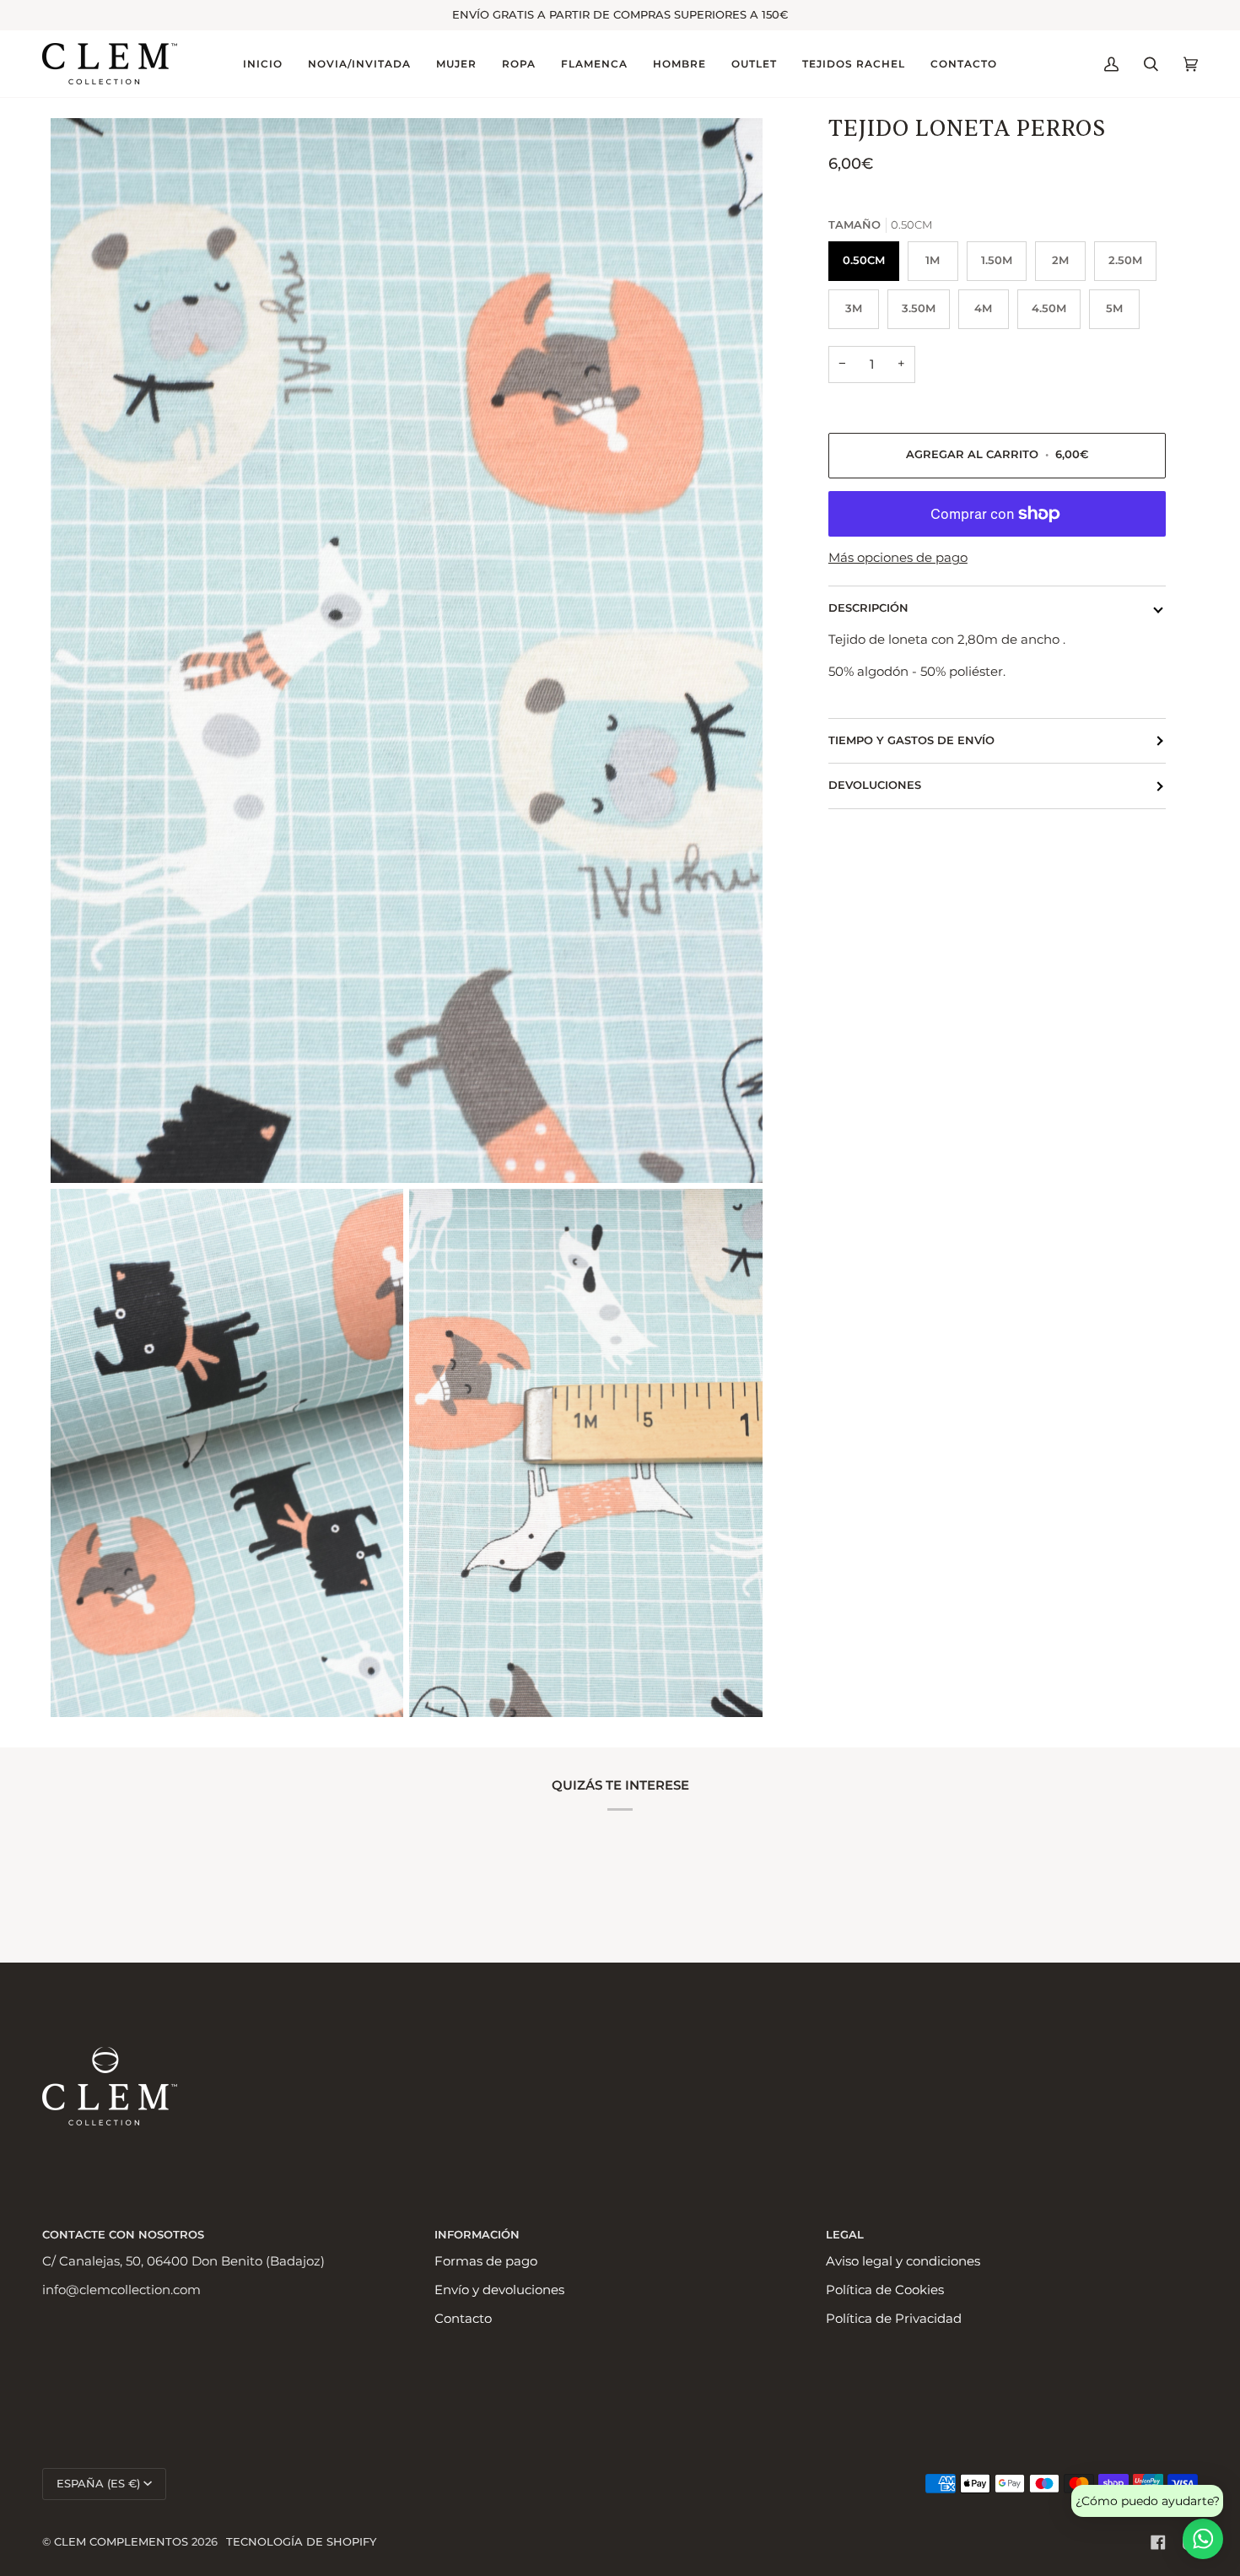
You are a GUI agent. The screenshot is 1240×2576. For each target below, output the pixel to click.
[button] (359, 64)
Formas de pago (486, 2261)
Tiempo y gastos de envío (911, 740)
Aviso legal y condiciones (903, 2261)
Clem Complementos (121, 2542)
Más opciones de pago (898, 558)
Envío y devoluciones (499, 2290)
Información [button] (477, 2235)
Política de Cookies (885, 2290)
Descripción (868, 608)
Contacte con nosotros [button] (123, 2235)
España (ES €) (98, 2484)
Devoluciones (875, 785)
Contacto (463, 2319)
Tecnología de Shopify (301, 2542)
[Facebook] (1158, 2542)
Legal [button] (845, 2235)
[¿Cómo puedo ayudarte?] (1203, 2539)
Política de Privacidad (894, 2319)
